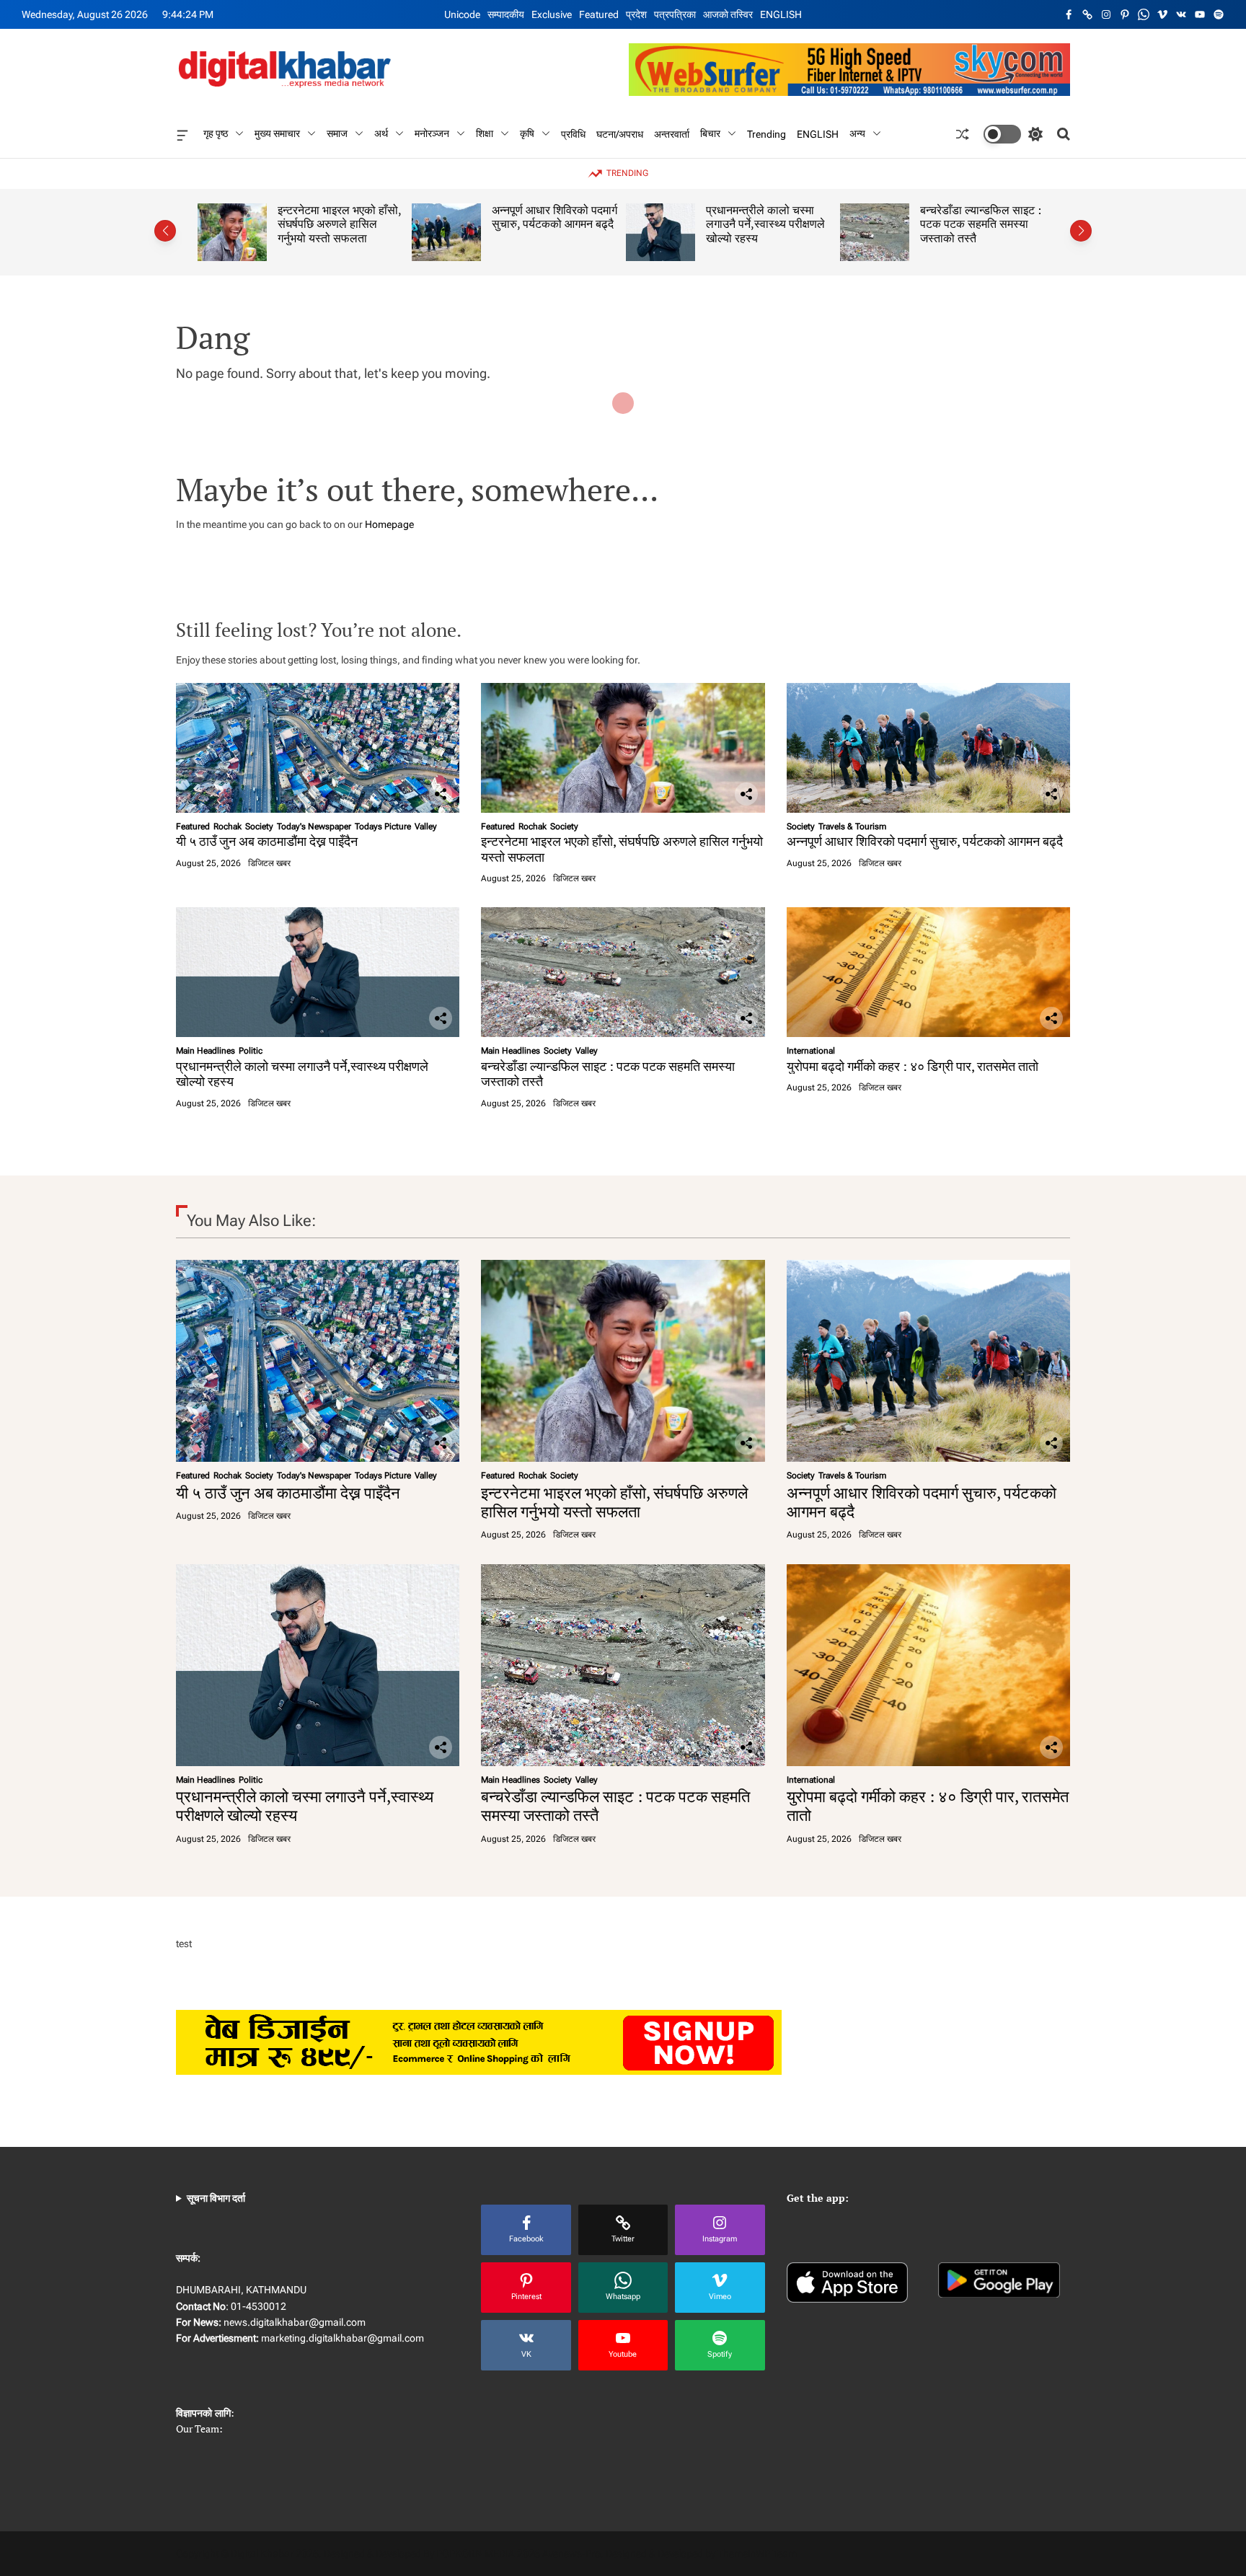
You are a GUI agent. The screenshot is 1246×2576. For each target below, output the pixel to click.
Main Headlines (206, 1051)
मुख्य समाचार (277, 133)
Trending (766, 133)
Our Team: (199, 2429)
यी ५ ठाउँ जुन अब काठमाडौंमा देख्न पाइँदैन (267, 841)
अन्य (857, 133)
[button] (165, 231)
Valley (426, 826)
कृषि (527, 133)
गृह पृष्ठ (216, 133)
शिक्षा (485, 133)
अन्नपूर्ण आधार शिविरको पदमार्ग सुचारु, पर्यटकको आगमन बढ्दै (550, 217)
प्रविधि (573, 133)
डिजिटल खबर (269, 863)
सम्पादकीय (506, 14)
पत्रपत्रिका (675, 14)
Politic (251, 1051)
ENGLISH (781, 14)
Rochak (227, 826)
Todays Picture (383, 826)
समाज (337, 133)
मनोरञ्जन (432, 133)
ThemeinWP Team (757, 2554)
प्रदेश (636, 14)
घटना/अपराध (620, 133)
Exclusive (552, 14)
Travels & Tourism (852, 826)
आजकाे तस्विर (728, 14)
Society (259, 826)
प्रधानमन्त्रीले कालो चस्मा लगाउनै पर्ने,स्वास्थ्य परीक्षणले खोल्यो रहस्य (761, 224)
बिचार (710, 133)
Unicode (462, 14)
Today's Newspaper (314, 826)
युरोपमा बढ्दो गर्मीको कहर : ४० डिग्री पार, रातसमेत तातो (913, 1066)
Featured (599, 14)
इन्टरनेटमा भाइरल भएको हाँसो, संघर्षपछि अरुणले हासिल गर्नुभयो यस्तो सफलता (335, 224)
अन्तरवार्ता (672, 133)
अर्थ (381, 133)
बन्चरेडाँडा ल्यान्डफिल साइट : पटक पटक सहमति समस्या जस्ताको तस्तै (976, 224)
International (811, 1051)
